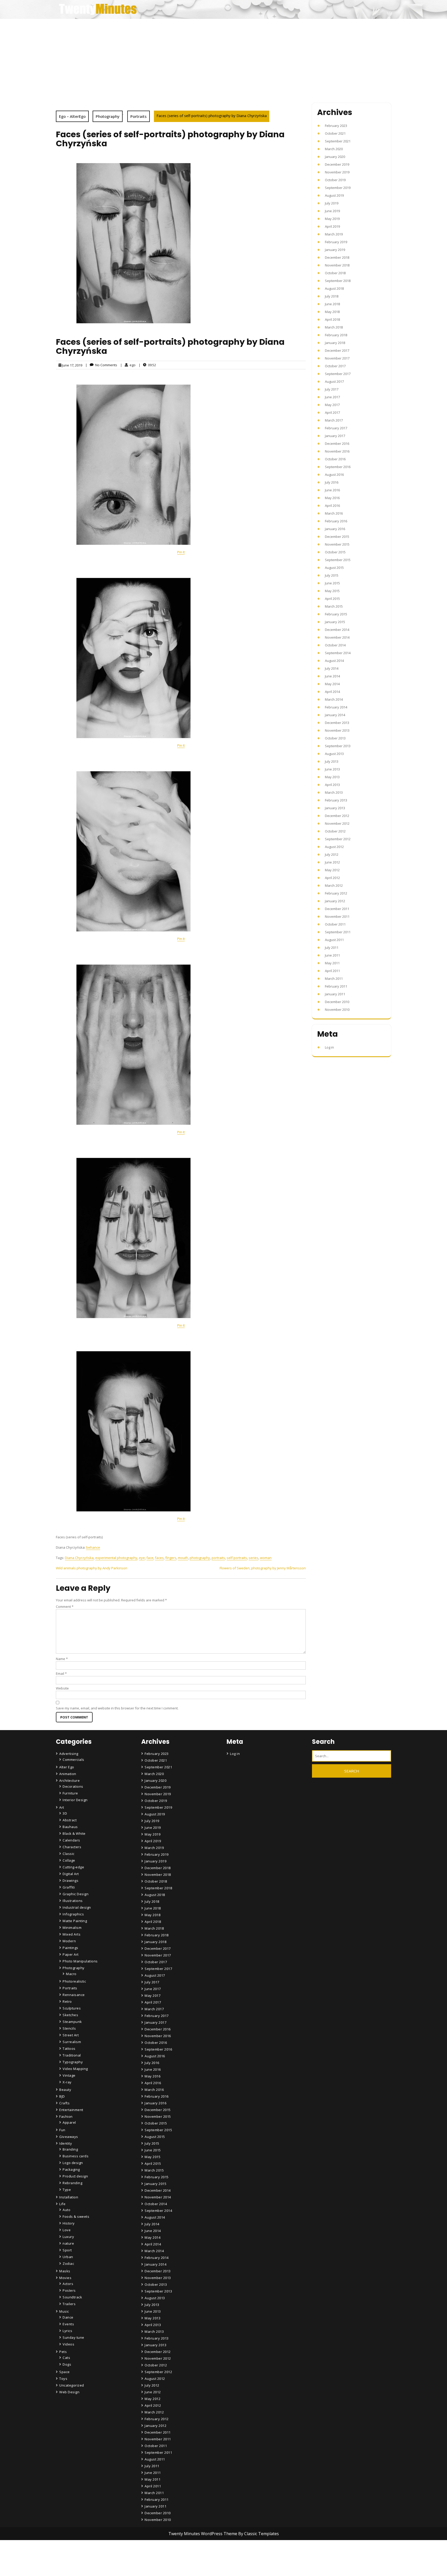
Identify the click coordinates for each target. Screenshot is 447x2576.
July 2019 (332, 203)
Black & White (74, 1833)
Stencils (69, 2028)
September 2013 (338, 746)
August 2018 (334, 288)
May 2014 (332, 684)
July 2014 (332, 668)
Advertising (69, 1754)
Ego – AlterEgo (72, 116)
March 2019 (334, 234)
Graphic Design (76, 1894)
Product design (75, 2176)
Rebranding (72, 2183)
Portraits (139, 116)
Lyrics (67, 2331)
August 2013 (334, 754)
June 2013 (332, 769)
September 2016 (338, 467)
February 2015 (336, 614)
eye (142, 1558)
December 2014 (337, 630)
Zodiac (68, 2264)
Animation (68, 1774)
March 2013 (334, 792)
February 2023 (336, 126)
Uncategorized (72, 2385)
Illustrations (73, 1901)
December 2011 (337, 909)
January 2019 (335, 250)
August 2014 (334, 661)
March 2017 (334, 420)
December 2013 (337, 723)
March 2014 (334, 699)
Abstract (70, 1820)
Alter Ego (67, 1767)
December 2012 (337, 816)
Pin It (181, 552)
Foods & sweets (76, 2216)
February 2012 (336, 893)
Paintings (70, 1948)
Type (67, 2190)
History (69, 2223)
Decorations (73, 1786)
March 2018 (334, 327)
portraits (218, 1558)
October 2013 (335, 738)
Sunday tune (73, 2337)
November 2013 (337, 730)
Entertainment (71, 2110)
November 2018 (337, 265)
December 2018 (337, 257)
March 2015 (334, 606)
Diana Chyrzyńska (79, 1558)
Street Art (71, 2035)
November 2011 (337, 916)
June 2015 (332, 583)
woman (266, 1558)
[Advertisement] (224, 58)
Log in (329, 1047)
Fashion (66, 2116)
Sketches (70, 2015)
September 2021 (338, 141)
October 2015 (335, 552)
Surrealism (72, 2042)
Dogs (67, 2364)
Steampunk (72, 2022)
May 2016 (332, 498)
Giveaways (69, 2137)
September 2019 (338, 188)
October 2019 (335, 180)
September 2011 (338, 932)
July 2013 (332, 761)
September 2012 (338, 839)
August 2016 (334, 475)
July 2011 (332, 947)
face (150, 1558)
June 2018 (332, 304)
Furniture (70, 1793)
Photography (108, 116)
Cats (66, 2358)
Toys (63, 2379)
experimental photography (116, 1558)
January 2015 (335, 622)
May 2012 (332, 870)
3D (65, 1813)
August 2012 (334, 847)
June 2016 (332, 490)
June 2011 (332, 955)
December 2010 (337, 1002)
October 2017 (335, 366)
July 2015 (332, 575)
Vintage (69, 2075)
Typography (73, 2062)
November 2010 (337, 1010)
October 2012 (335, 831)
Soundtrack (72, 2297)
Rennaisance (74, 1995)
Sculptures (72, 2008)
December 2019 (337, 164)
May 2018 (332, 312)
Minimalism (72, 1928)
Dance (68, 2317)
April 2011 (332, 971)
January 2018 (335, 343)
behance (93, 1547)
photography (200, 1558)
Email (61, 1673)
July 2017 (332, 389)
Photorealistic (74, 1981)
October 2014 (335, 645)
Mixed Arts (72, 1934)
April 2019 (332, 226)
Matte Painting (75, 1921)
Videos (68, 2344)
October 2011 (335, 924)
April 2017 (332, 412)
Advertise (153, 2561)
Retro (67, 2001)
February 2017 (336, 428)
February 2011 (336, 986)
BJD (62, 2096)
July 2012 (332, 854)
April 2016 (332, 506)
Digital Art (71, 1874)
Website (62, 1688)
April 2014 (332, 692)
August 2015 (334, 568)
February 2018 (336, 335)
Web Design (69, 2392)
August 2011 (334, 940)
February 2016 (336, 521)
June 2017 (332, 397)
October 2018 (335, 273)
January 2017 (335, 436)
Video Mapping (75, 2069)
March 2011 (334, 979)
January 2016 (335, 529)
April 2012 (332, 878)
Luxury (68, 2237)
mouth (183, 1558)
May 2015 (332, 591)
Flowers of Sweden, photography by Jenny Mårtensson (263, 1568)
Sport (67, 2250)
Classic (69, 1854)
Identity (66, 2143)
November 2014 (337, 637)
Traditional (72, 2055)
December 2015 (337, 537)
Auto (66, 2210)
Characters (72, 1847)
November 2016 (337, 451)
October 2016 (335, 459)
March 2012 (334, 885)
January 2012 (335, 901)
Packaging (71, 2169)
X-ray (67, 2082)
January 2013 (335, 808)
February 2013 (336, 800)
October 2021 (335, 133)
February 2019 (336, 242)
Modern (69, 1941)
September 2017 (338, 374)
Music (64, 2311)
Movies (65, 2278)
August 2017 (334, 381)
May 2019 (332, 219)
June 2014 (332, 676)
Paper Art (71, 1954)
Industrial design (77, 1907)
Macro (71, 1974)
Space (65, 2372)
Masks (65, 2271)
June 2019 (332, 211)
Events (68, 2324)
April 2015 (332, 599)
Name (62, 1659)
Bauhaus (70, 1827)
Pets (63, 2352)
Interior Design (75, 1800)
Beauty (65, 2090)
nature (68, 2243)
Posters (69, 2290)
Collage (69, 1860)
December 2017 (337, 350)
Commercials (73, 1760)
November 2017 (337, 358)
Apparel (69, 2122)
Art (62, 1807)
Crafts (64, 2103)
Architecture (69, 1780)
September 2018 (338, 281)
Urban (68, 2257)
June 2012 (332, 862)
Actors (68, 2284)
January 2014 (335, 715)
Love (67, 2230)
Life (62, 2204)
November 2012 (337, 823)
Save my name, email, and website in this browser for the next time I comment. (117, 1708)
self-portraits (237, 1558)
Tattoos (69, 2048)
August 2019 (334, 195)
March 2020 (334, 149)
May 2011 (332, 963)
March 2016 (334, 513)
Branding (70, 2149)
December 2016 (337, 444)
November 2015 (337, 544)
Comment (65, 1607)
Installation (69, 2197)
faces (159, 1558)
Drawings (70, 1881)
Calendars (71, 1840)
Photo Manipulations (80, 1961)
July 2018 (332, 296)
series (254, 1558)
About (151, 2547)
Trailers (69, 2304)
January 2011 (335, 994)
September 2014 (338, 653)
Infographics (73, 1914)
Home (151, 2532)
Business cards (76, 2156)
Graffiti (69, 1887)
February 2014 (336, 707)
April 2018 (332, 319)
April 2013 (332, 785)
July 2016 (332, 482)
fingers (171, 1558)
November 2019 (337, 172)
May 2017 (332, 405)
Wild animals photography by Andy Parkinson (92, 1568)
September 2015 (338, 560)
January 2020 (335, 157)
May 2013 (332, 777)
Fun (62, 2130)
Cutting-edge (73, 1867)
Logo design (73, 2163)
